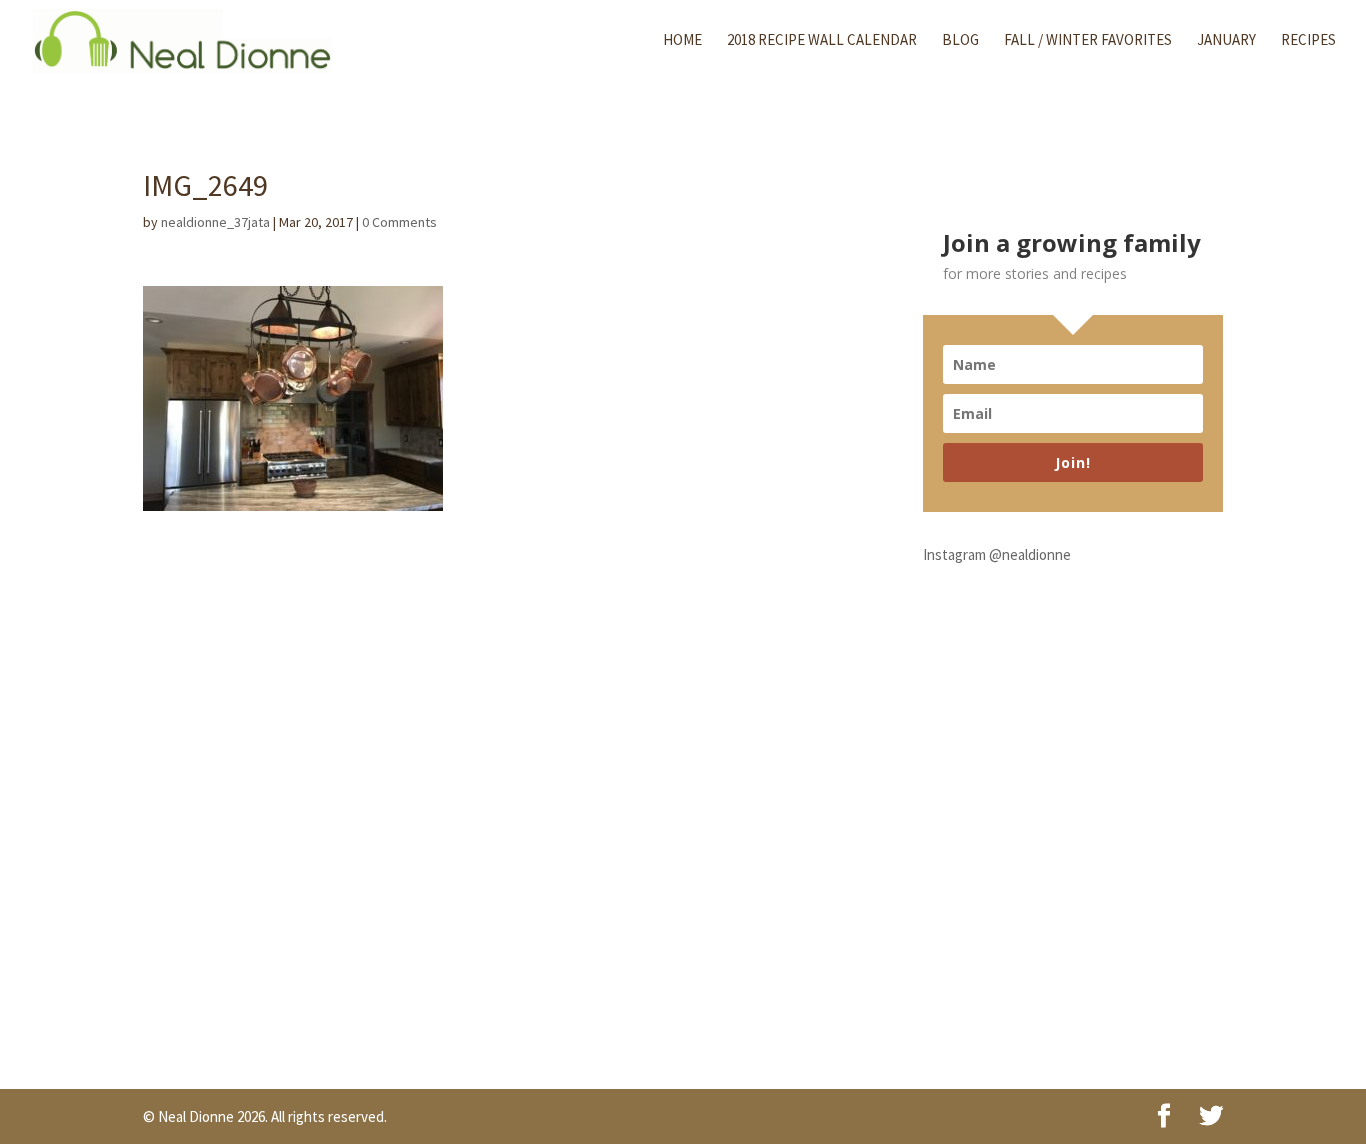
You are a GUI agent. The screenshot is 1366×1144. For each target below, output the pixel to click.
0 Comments (399, 222)
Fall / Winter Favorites (1088, 41)
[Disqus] (503, 761)
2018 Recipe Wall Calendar (822, 41)
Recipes (1308, 41)
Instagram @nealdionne (997, 554)
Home (682, 41)
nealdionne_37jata (215, 222)
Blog (960, 41)
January (1226, 41)
